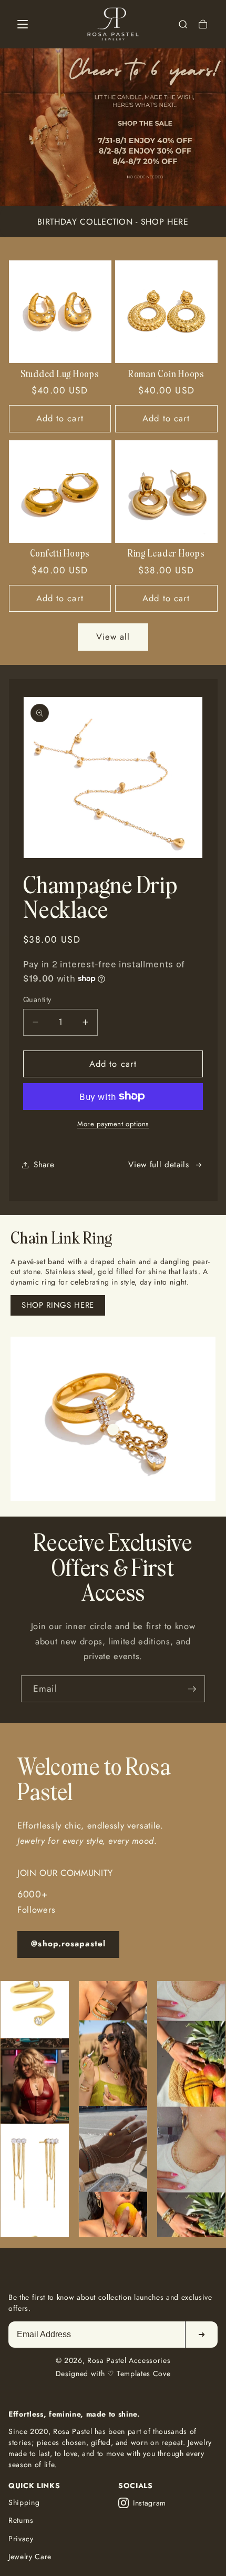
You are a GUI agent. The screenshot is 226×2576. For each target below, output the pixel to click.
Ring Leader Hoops (166, 554)
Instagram (150, 2503)
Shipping (24, 2502)
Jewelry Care (30, 2557)
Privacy (21, 2539)
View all (113, 637)
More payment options (113, 1124)
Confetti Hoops (60, 554)
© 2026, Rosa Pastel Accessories (113, 2360)
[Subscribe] (192, 1689)
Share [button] (44, 1165)
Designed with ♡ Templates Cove (113, 2373)
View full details (158, 1165)
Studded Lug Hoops (60, 375)
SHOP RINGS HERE (58, 1305)
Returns (21, 2520)
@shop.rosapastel (68, 1944)
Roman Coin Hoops (166, 375)
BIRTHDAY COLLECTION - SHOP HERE (113, 222)
